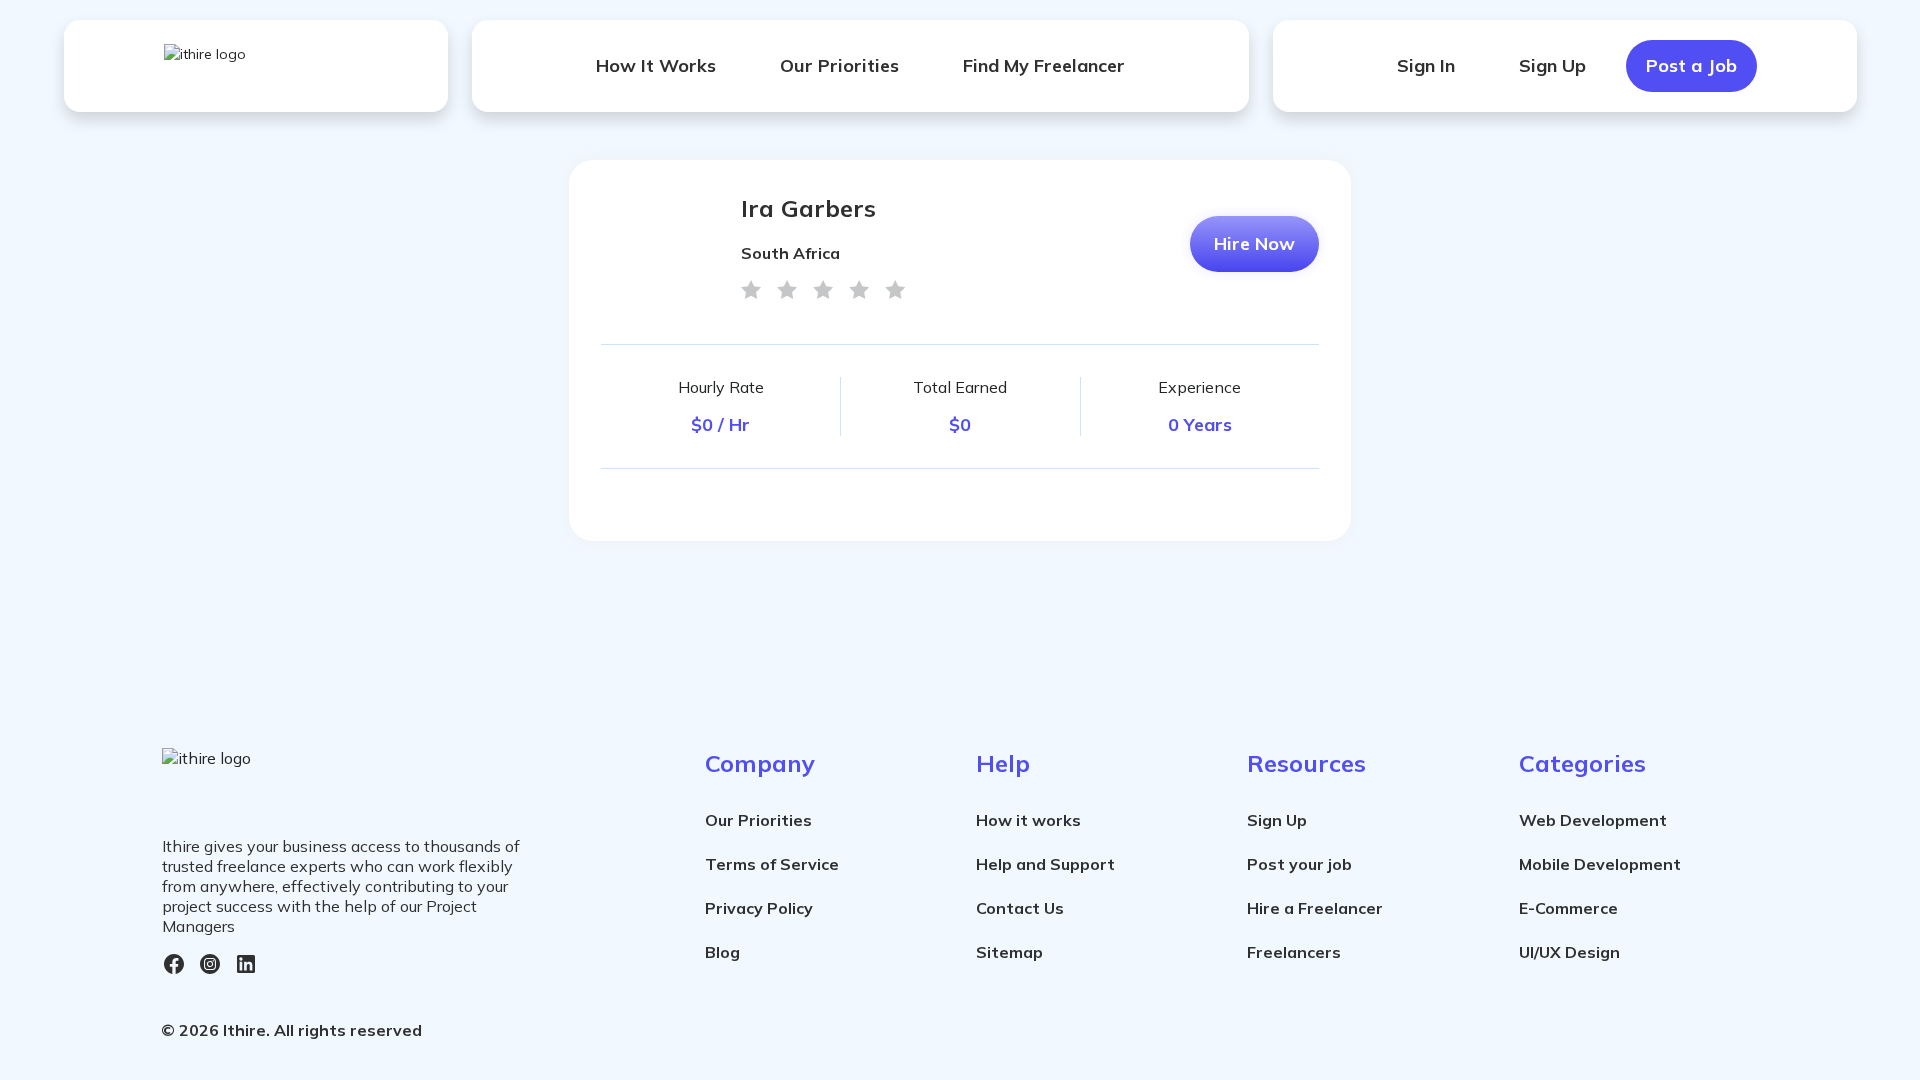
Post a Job (1691, 65)
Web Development (1593, 820)
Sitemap (1009, 952)
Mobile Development (1600, 864)
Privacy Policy (759, 908)
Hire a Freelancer (1315, 908)
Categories (1582, 763)
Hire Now (1254, 243)
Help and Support (1045, 864)
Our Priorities (839, 65)
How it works (1028, 820)
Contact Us (1020, 908)
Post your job (1299, 864)
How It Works (656, 65)
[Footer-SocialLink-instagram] (210, 964)
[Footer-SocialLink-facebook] (174, 964)
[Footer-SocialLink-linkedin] (246, 964)
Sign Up (1552, 65)
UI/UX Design (1569, 952)
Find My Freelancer (1044, 65)
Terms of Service (772, 864)
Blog (722, 952)
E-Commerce (1568, 908)
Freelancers (1294, 952)
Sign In (1426, 65)
